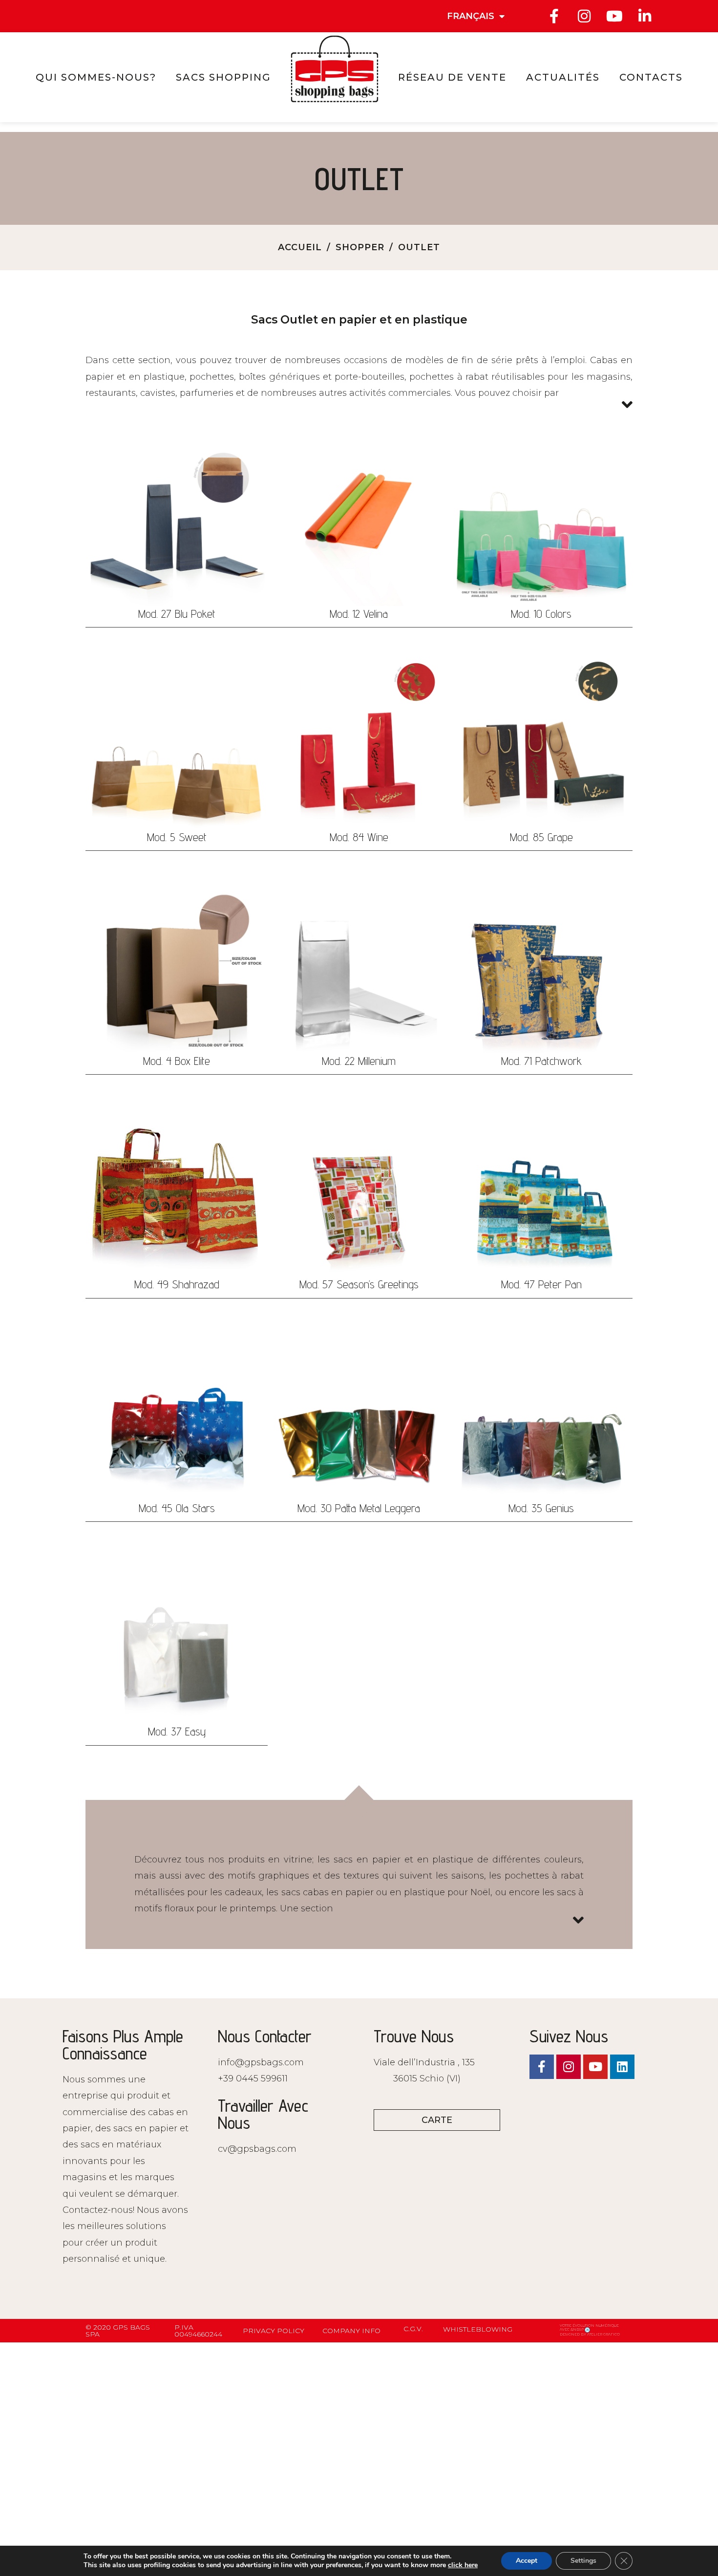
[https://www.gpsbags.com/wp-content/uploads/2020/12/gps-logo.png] (335, 69)
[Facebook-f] (554, 16)
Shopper (360, 247)
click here (463, 2565)
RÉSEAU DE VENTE (452, 77)
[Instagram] (584, 16)
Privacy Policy (274, 2331)
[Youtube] (614, 16)
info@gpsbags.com (261, 2062)
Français (471, 16)
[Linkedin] (622, 2067)
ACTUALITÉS (563, 77)
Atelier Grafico (603, 2334)
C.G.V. (413, 2329)
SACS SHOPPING (223, 77)
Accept (527, 2561)
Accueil (300, 247)
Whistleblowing (478, 2329)
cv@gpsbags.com (257, 2149)
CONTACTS (651, 77)
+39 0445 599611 (253, 2078)
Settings (583, 2561)
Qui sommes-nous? (96, 77)
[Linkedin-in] (645, 16)
